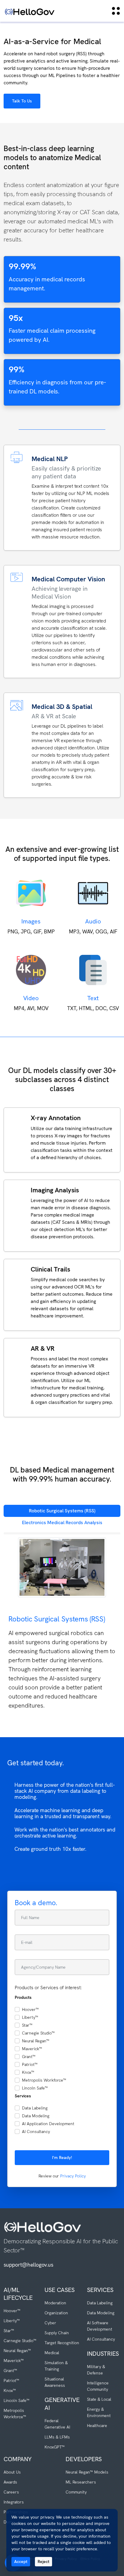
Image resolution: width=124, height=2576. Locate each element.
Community (76, 2492)
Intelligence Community (98, 2386)
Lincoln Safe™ (35, 2088)
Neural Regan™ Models (87, 2472)
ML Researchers (81, 2482)
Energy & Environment (99, 2412)
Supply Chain (57, 2333)
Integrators (14, 2502)
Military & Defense (96, 2370)
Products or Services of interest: (48, 1988)
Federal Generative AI (57, 2424)
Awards (10, 2482)
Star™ (27, 2025)
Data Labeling (35, 2108)
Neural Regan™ (36, 2041)
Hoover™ (30, 2009)
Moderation (55, 2303)
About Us (12, 2472)
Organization (56, 2313)
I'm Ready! (62, 2157)
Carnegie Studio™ (38, 2033)
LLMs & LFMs (57, 2437)
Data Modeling (36, 2116)
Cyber (50, 2323)
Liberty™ (30, 2017)
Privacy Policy (73, 2176)
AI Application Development (48, 2124)
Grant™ (29, 2057)
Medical (52, 2353)
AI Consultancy (36, 2132)
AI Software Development (100, 2326)
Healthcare (97, 2426)
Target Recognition (62, 2343)
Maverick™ (32, 2049)
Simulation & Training (56, 2366)
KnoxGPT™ (55, 2447)
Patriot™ (30, 2064)
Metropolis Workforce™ (44, 2080)
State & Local (99, 2399)
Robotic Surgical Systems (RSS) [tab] (62, 1511)
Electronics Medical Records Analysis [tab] (62, 1522)
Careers (11, 2492)
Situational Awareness (55, 2382)
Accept (21, 2561)
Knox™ (28, 2072)
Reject (43, 2561)
